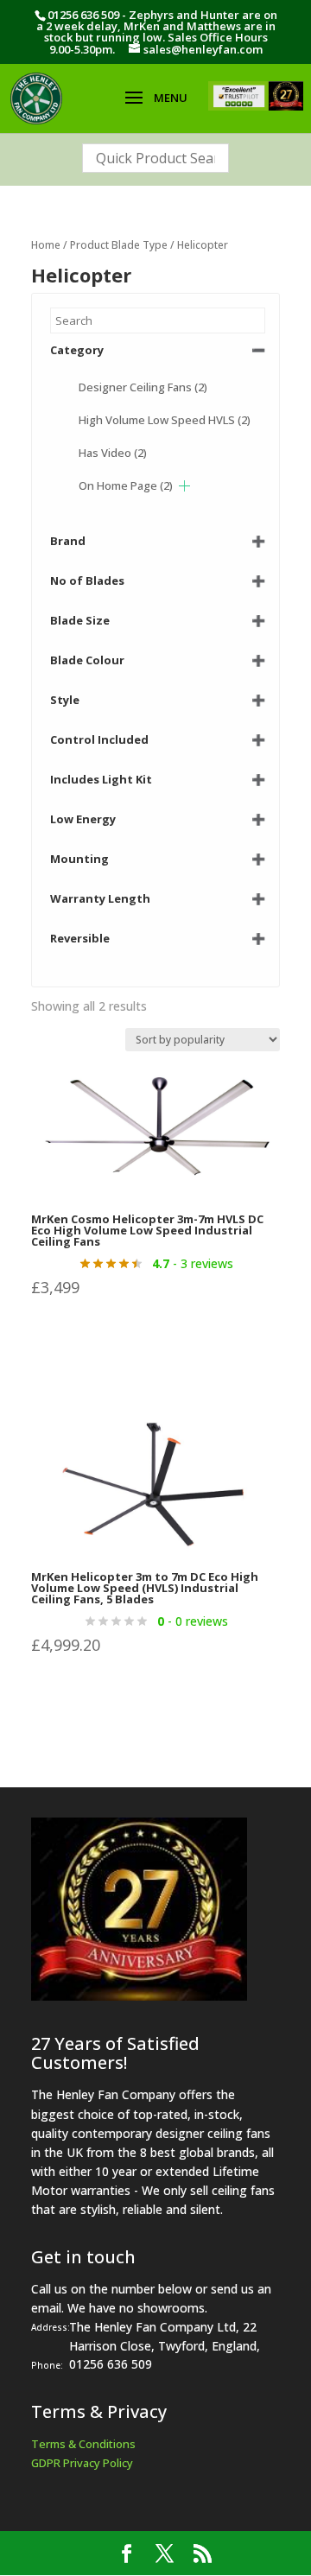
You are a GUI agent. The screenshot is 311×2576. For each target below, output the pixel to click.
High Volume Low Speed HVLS (165, 420)
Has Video (113, 453)
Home (46, 245)
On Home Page (126, 485)
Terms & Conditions (83, 2444)
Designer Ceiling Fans (143, 387)
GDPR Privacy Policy (82, 2463)
